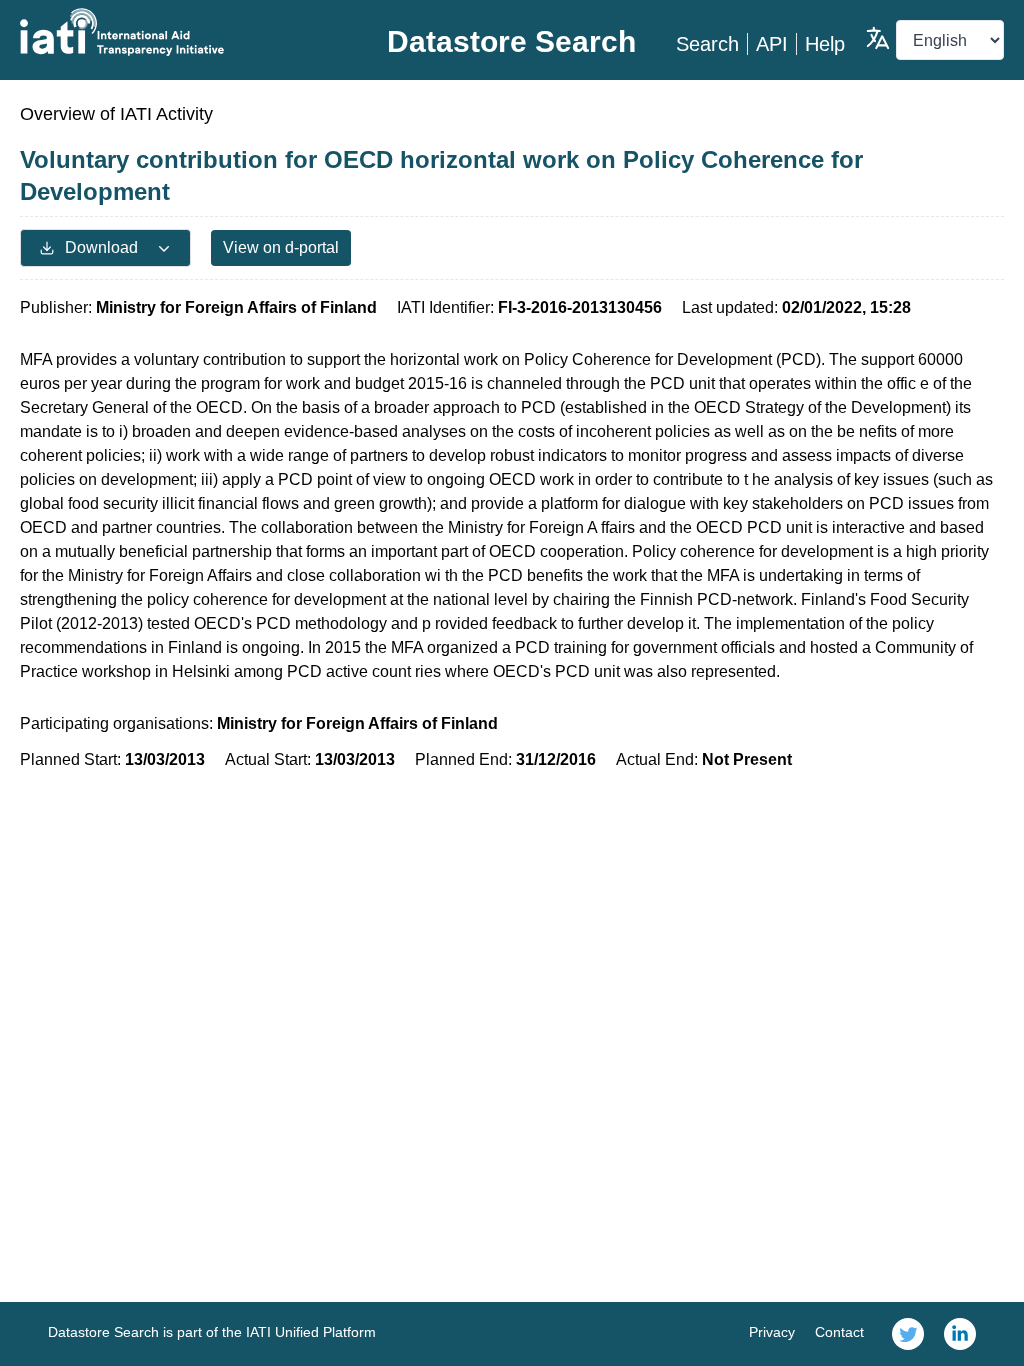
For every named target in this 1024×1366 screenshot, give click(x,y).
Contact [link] (839, 1332)
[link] (908, 1334)
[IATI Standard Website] (184, 32)
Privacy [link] (772, 1332)
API (772, 44)
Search (707, 44)
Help (825, 44)
